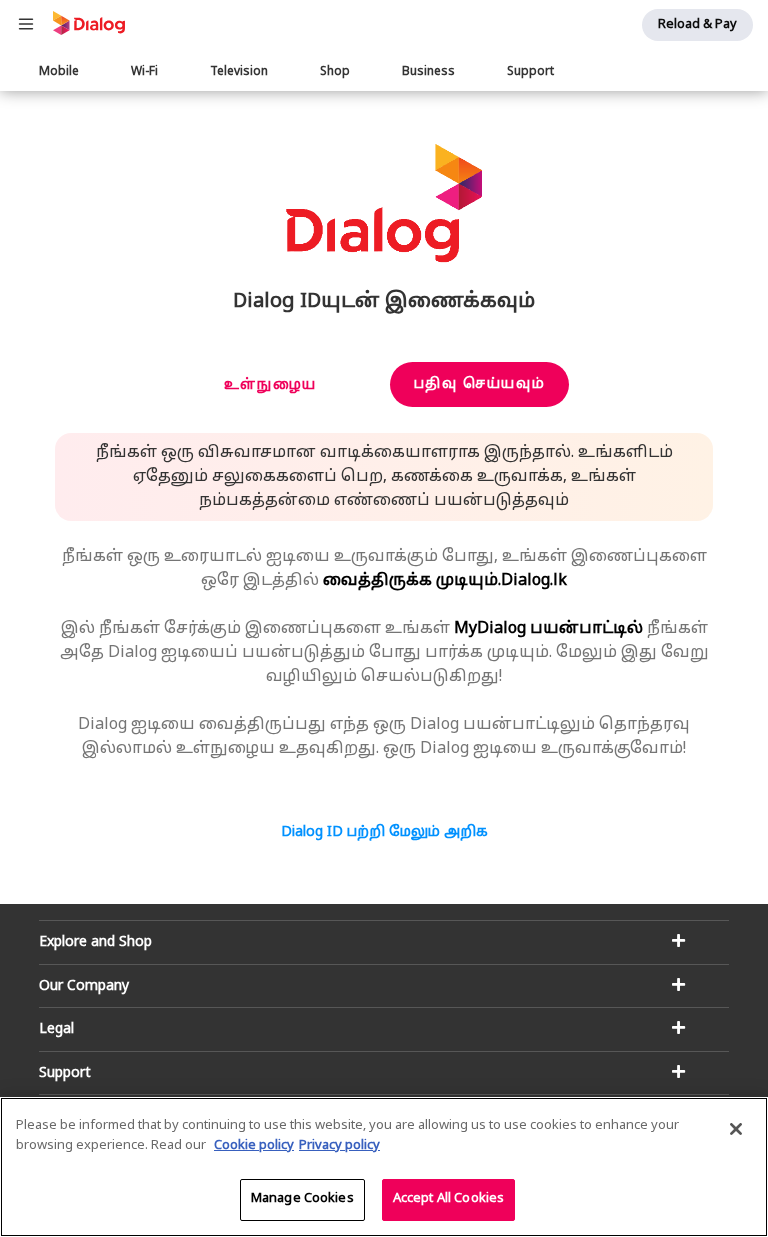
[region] (384, 1167)
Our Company (84, 986)
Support (530, 72)
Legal (56, 1029)
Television (239, 72)
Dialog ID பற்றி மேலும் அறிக (384, 832)
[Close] (736, 1129)
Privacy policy (339, 1146)
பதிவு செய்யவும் (479, 384)
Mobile (59, 72)
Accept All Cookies (448, 1199)
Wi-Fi (144, 72)
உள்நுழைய (270, 385)
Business (428, 72)
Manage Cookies (302, 1199)
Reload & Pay (697, 25)
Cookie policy (254, 1146)
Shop (335, 72)
